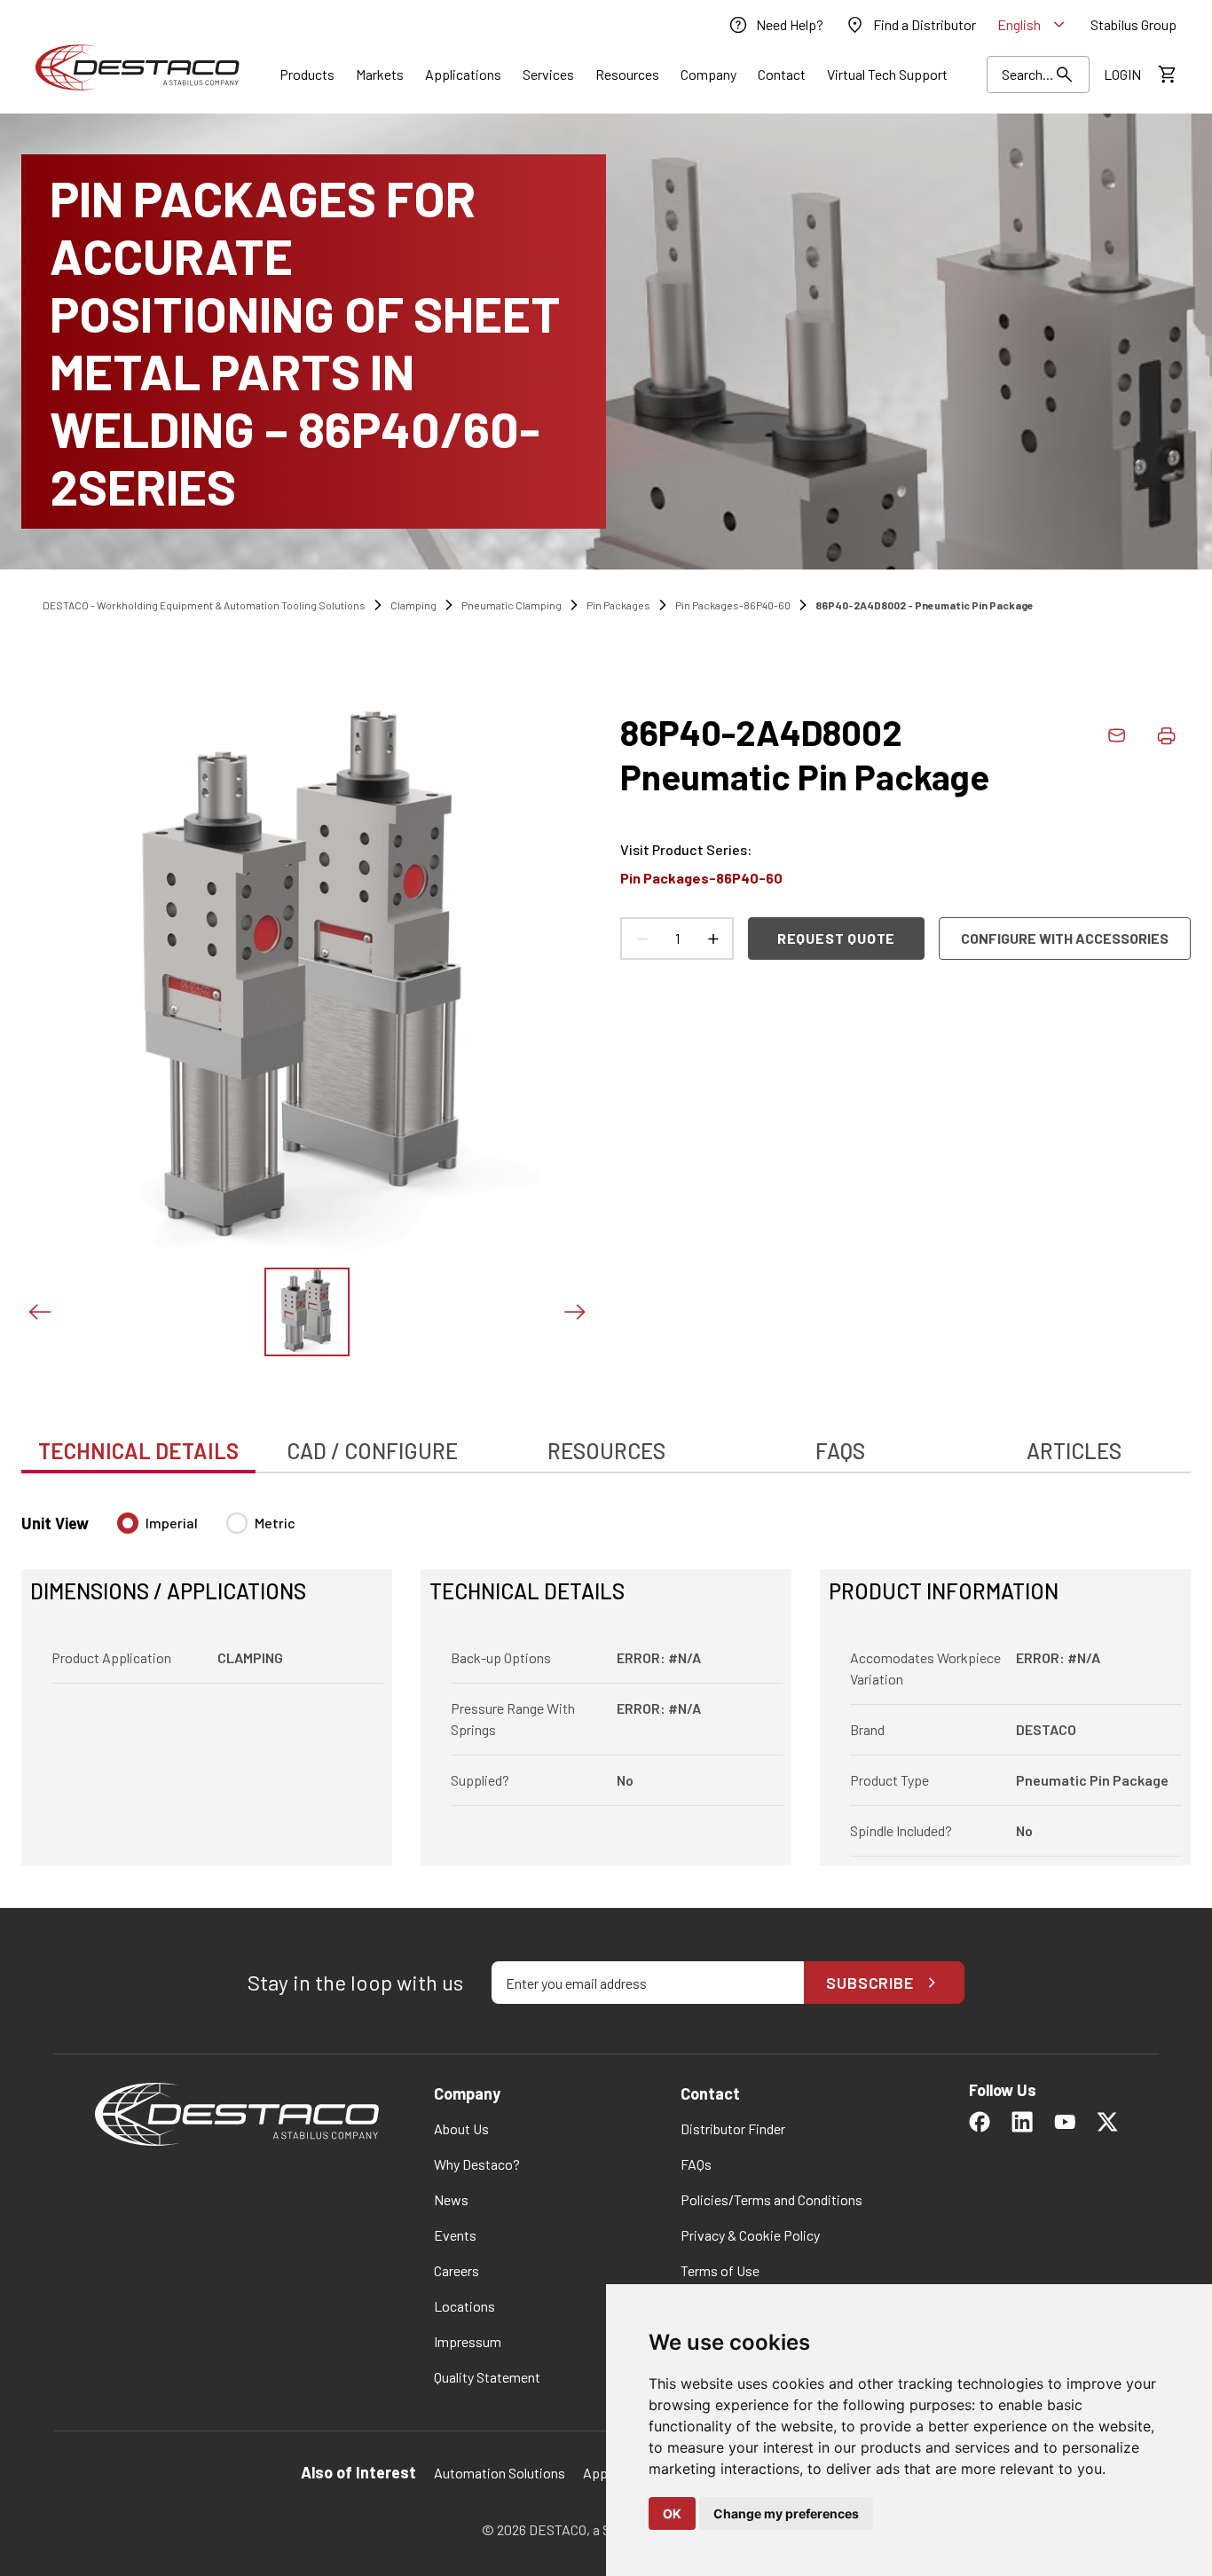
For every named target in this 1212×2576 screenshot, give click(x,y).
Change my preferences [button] (786, 2513)
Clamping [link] (413, 605)
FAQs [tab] (840, 1451)
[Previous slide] (39, 1312)
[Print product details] (1166, 735)
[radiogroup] (206, 1530)
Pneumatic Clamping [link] (512, 605)
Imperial (172, 1523)
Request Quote (836, 938)
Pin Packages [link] (618, 605)
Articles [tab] (1074, 1451)
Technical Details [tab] (138, 1451)
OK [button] (672, 2513)
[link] (775, 25)
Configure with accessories (1065, 938)
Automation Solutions (500, 2473)
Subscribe (870, 1983)
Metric (275, 1523)
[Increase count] (712, 939)
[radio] (128, 1523)
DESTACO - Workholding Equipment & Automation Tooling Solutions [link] (204, 605)
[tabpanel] (606, 1678)
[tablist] (606, 1441)
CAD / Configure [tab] (372, 1451)
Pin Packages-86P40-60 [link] (733, 605)
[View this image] (307, 1312)
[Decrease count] (641, 939)
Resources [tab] (606, 1451)
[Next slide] (574, 1312)
